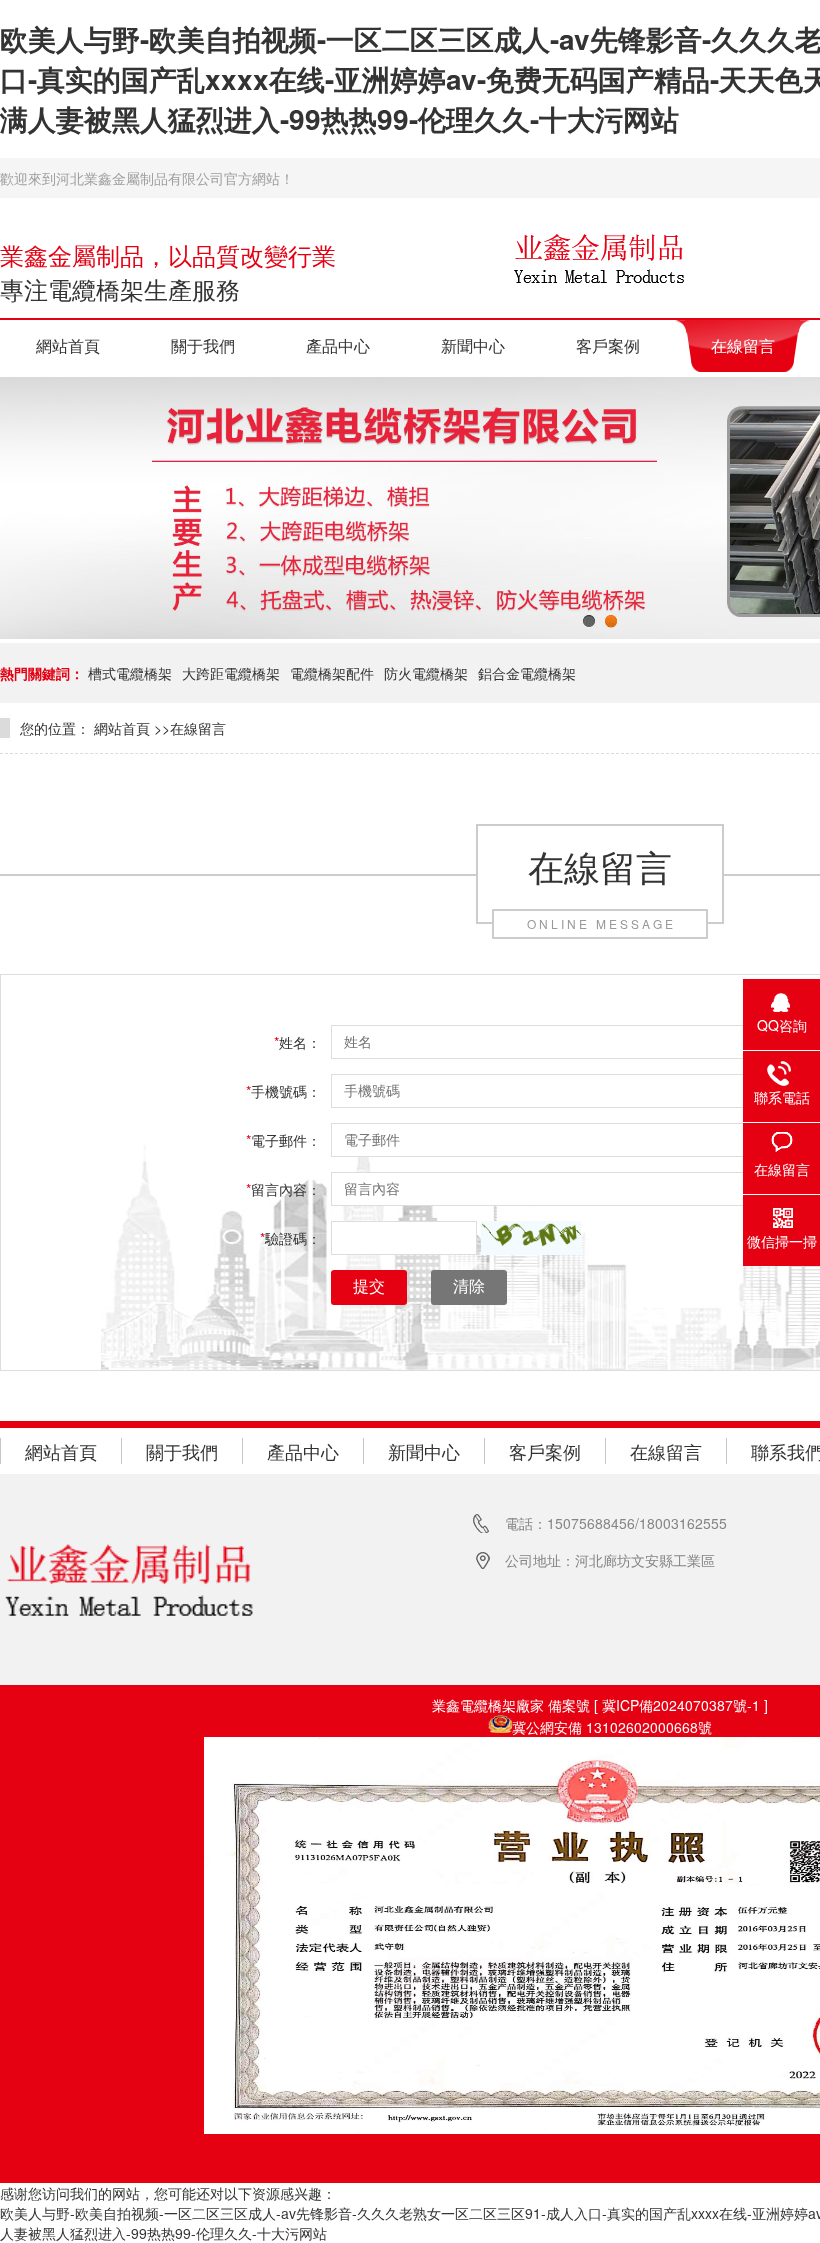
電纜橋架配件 (332, 673)
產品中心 (338, 345)
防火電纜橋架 (426, 673)
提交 (369, 1286)
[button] (531, 1238)
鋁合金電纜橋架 (527, 673)
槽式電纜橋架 (130, 673)
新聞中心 (473, 345)
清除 (469, 1286)
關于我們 (203, 345)
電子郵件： (283, 1140)
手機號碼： (283, 1091)
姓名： (297, 1042)
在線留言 (743, 345)
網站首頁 (68, 345)
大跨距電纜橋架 (231, 673)
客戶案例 (608, 345)
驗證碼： (290, 1238)
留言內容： (283, 1189)
